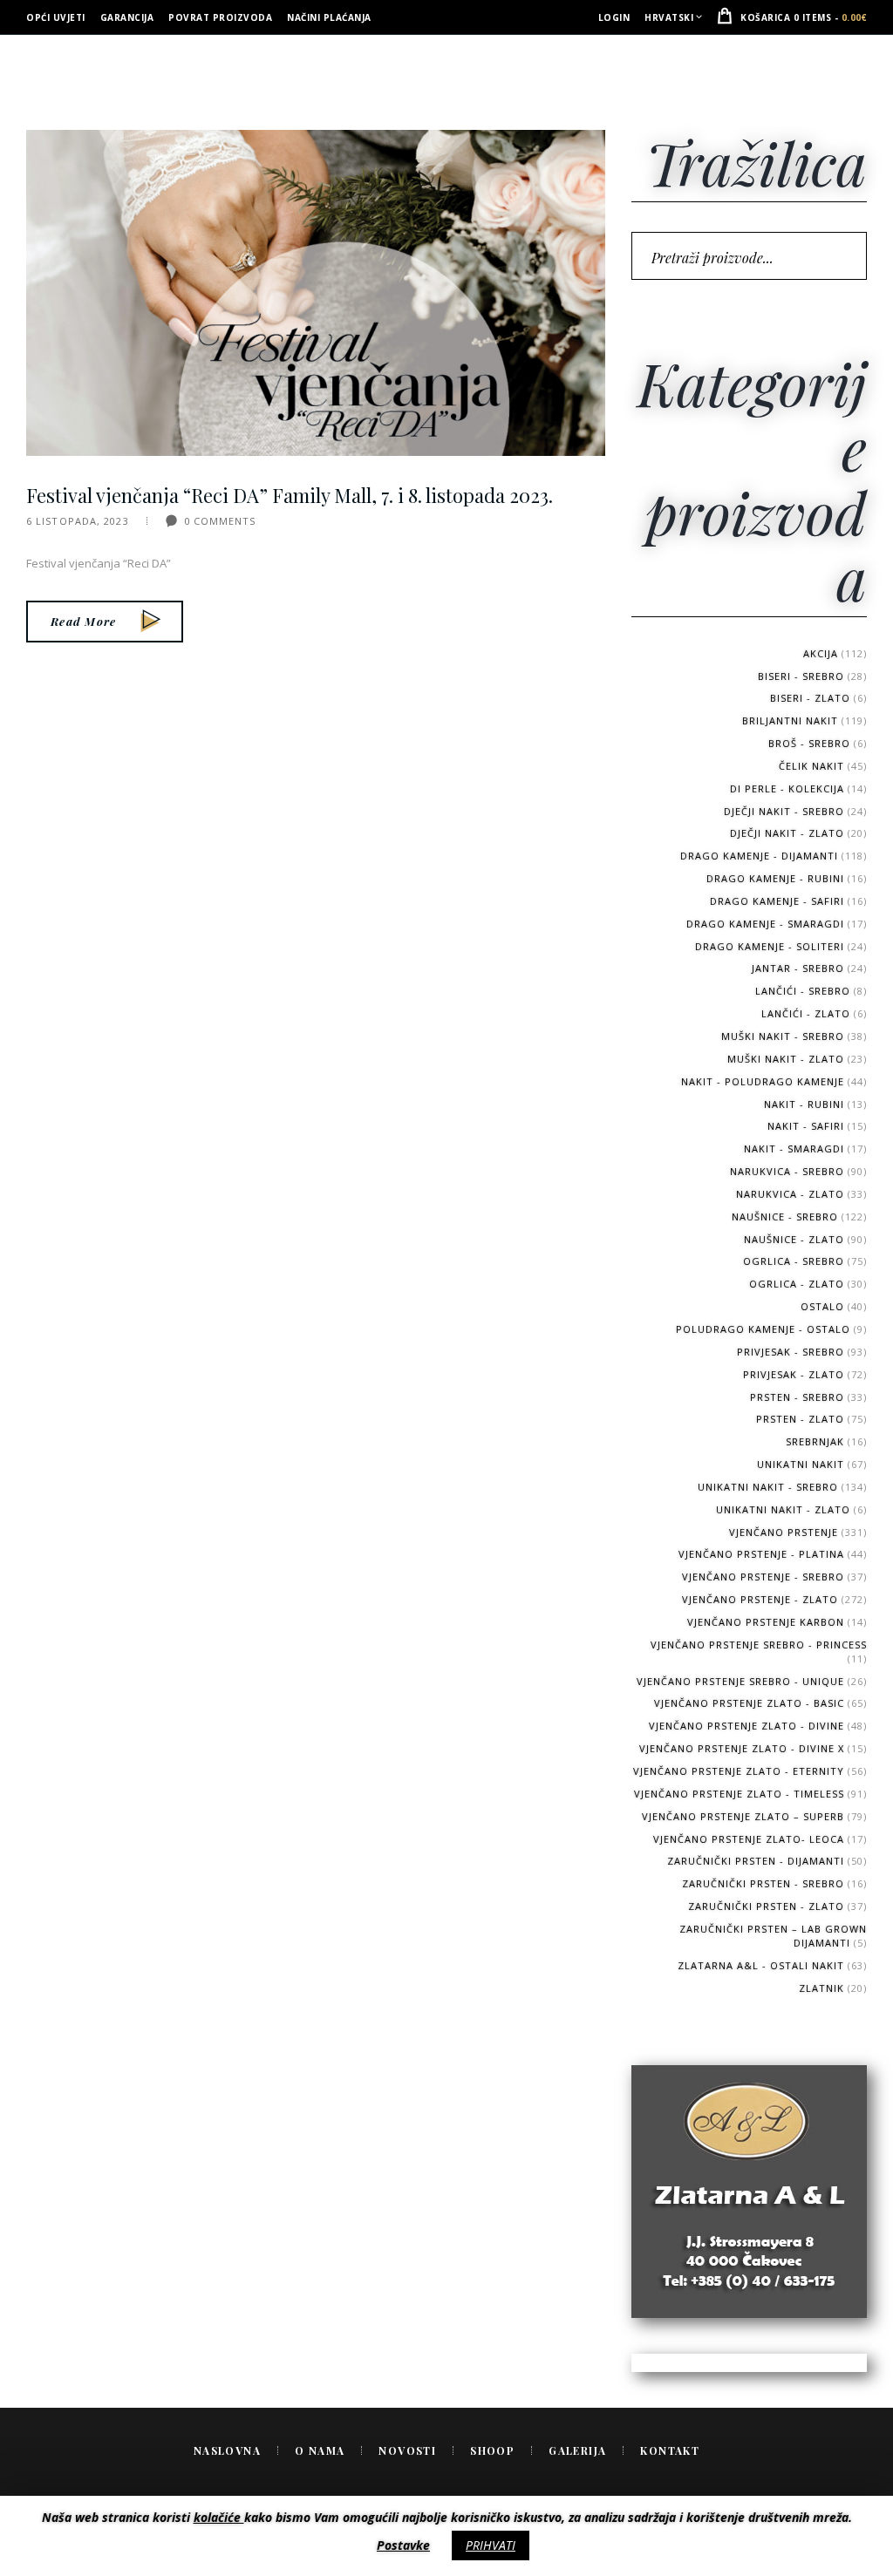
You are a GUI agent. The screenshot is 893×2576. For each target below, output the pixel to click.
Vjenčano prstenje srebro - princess (759, 1645)
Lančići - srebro (803, 991)
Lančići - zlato (806, 1013)
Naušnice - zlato (794, 1239)
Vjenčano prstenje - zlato (760, 1599)
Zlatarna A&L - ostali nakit (761, 1965)
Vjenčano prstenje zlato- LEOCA (749, 1839)
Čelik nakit (811, 766)
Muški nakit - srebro (783, 1036)
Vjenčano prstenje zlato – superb (743, 1816)
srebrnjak (815, 1441)
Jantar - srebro (798, 968)
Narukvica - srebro (787, 1171)
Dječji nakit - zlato (787, 833)
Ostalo (822, 1306)
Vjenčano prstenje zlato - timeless (739, 1794)
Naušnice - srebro (785, 1217)
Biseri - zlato (810, 698)
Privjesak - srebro (791, 1352)
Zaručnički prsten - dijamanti (756, 1861)
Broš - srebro (809, 743)
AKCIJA (821, 653)
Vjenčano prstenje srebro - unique (740, 1681)
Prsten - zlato (800, 1419)
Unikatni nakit (801, 1464)
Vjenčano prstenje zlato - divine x (742, 1748)
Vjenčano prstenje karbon (766, 1622)
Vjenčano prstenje (784, 1532)
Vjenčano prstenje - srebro (763, 1577)
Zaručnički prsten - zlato (766, 1906)
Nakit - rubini (804, 1104)
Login (614, 17)
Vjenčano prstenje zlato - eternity (739, 1771)
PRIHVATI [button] (491, 2545)
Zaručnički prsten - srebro (763, 1883)
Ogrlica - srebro (794, 1261)
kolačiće (219, 2517)
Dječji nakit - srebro (784, 811)
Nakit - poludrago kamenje (763, 1081)
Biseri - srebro (801, 676)
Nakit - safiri (806, 1126)
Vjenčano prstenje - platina (761, 1554)
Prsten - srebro (797, 1397)
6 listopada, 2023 (78, 521)
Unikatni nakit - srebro (768, 1487)
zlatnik (821, 1988)
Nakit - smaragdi (794, 1149)
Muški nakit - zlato (786, 1059)
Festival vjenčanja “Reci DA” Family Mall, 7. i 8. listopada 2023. (290, 496)
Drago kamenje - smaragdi (765, 924)
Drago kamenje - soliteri (770, 946)
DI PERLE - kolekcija (787, 788)
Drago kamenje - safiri (777, 901)
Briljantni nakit (790, 720)
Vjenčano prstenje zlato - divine (746, 1726)
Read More (84, 621)
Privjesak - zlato (794, 1374)
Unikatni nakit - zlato (783, 1509)
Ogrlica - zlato (797, 1284)
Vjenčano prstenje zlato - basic (749, 1703)
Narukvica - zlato (790, 1194)
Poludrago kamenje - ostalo (763, 1329)
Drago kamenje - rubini (775, 878)
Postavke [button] (403, 2545)
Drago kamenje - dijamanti (759, 856)
